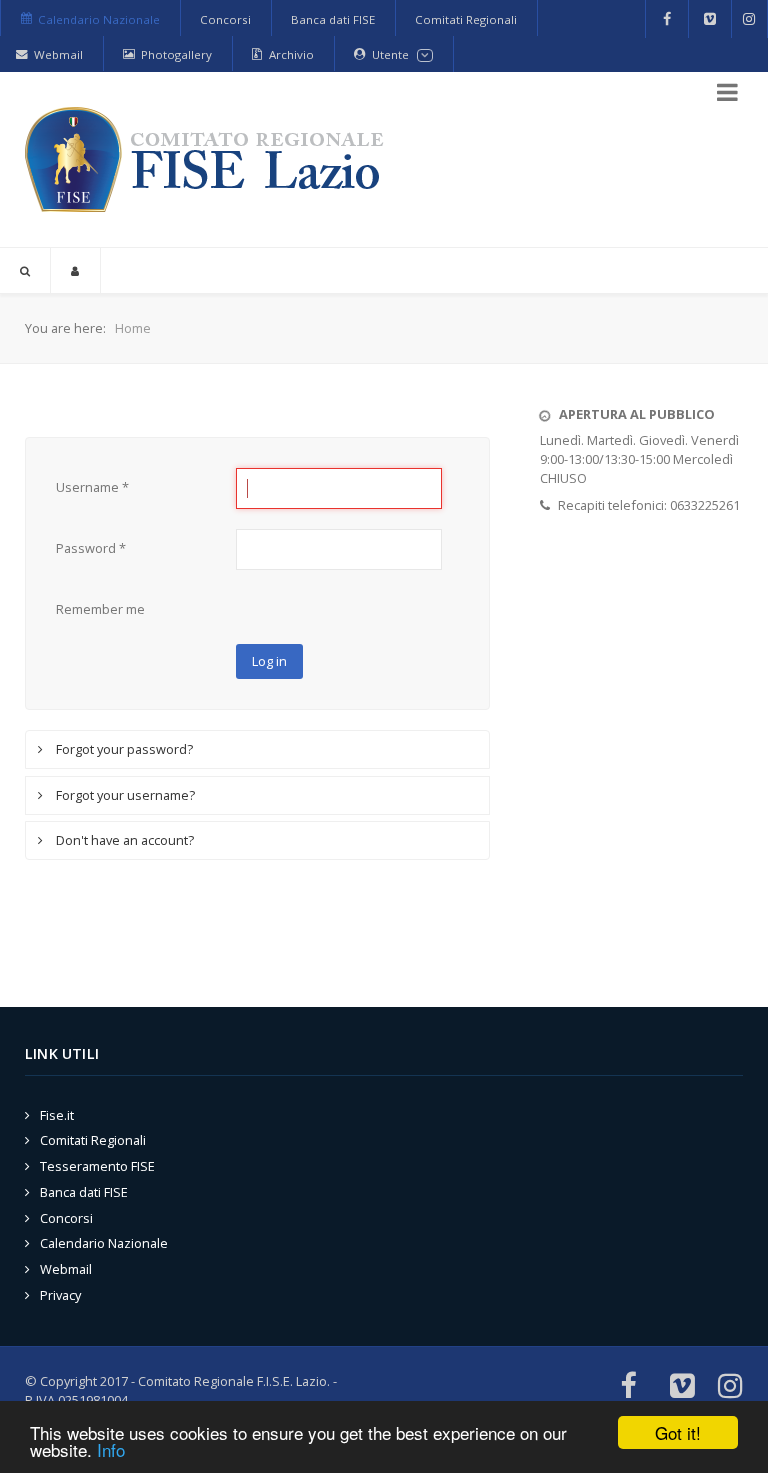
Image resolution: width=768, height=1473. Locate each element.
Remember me (100, 609)
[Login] (75, 270)
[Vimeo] (710, 19)
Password (91, 548)
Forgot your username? (124, 795)
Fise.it (57, 1115)
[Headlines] (208, 159)
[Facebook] (667, 19)
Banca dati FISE (84, 1192)
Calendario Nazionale (104, 1243)
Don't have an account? (123, 840)
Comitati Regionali (93, 1140)
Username (92, 487)
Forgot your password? (123, 749)
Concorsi (66, 1218)
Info (111, 1449)
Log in (269, 661)
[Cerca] (25, 270)
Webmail (66, 1269)
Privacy (60, 1295)
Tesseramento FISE (97, 1166)
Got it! (678, 1432)
